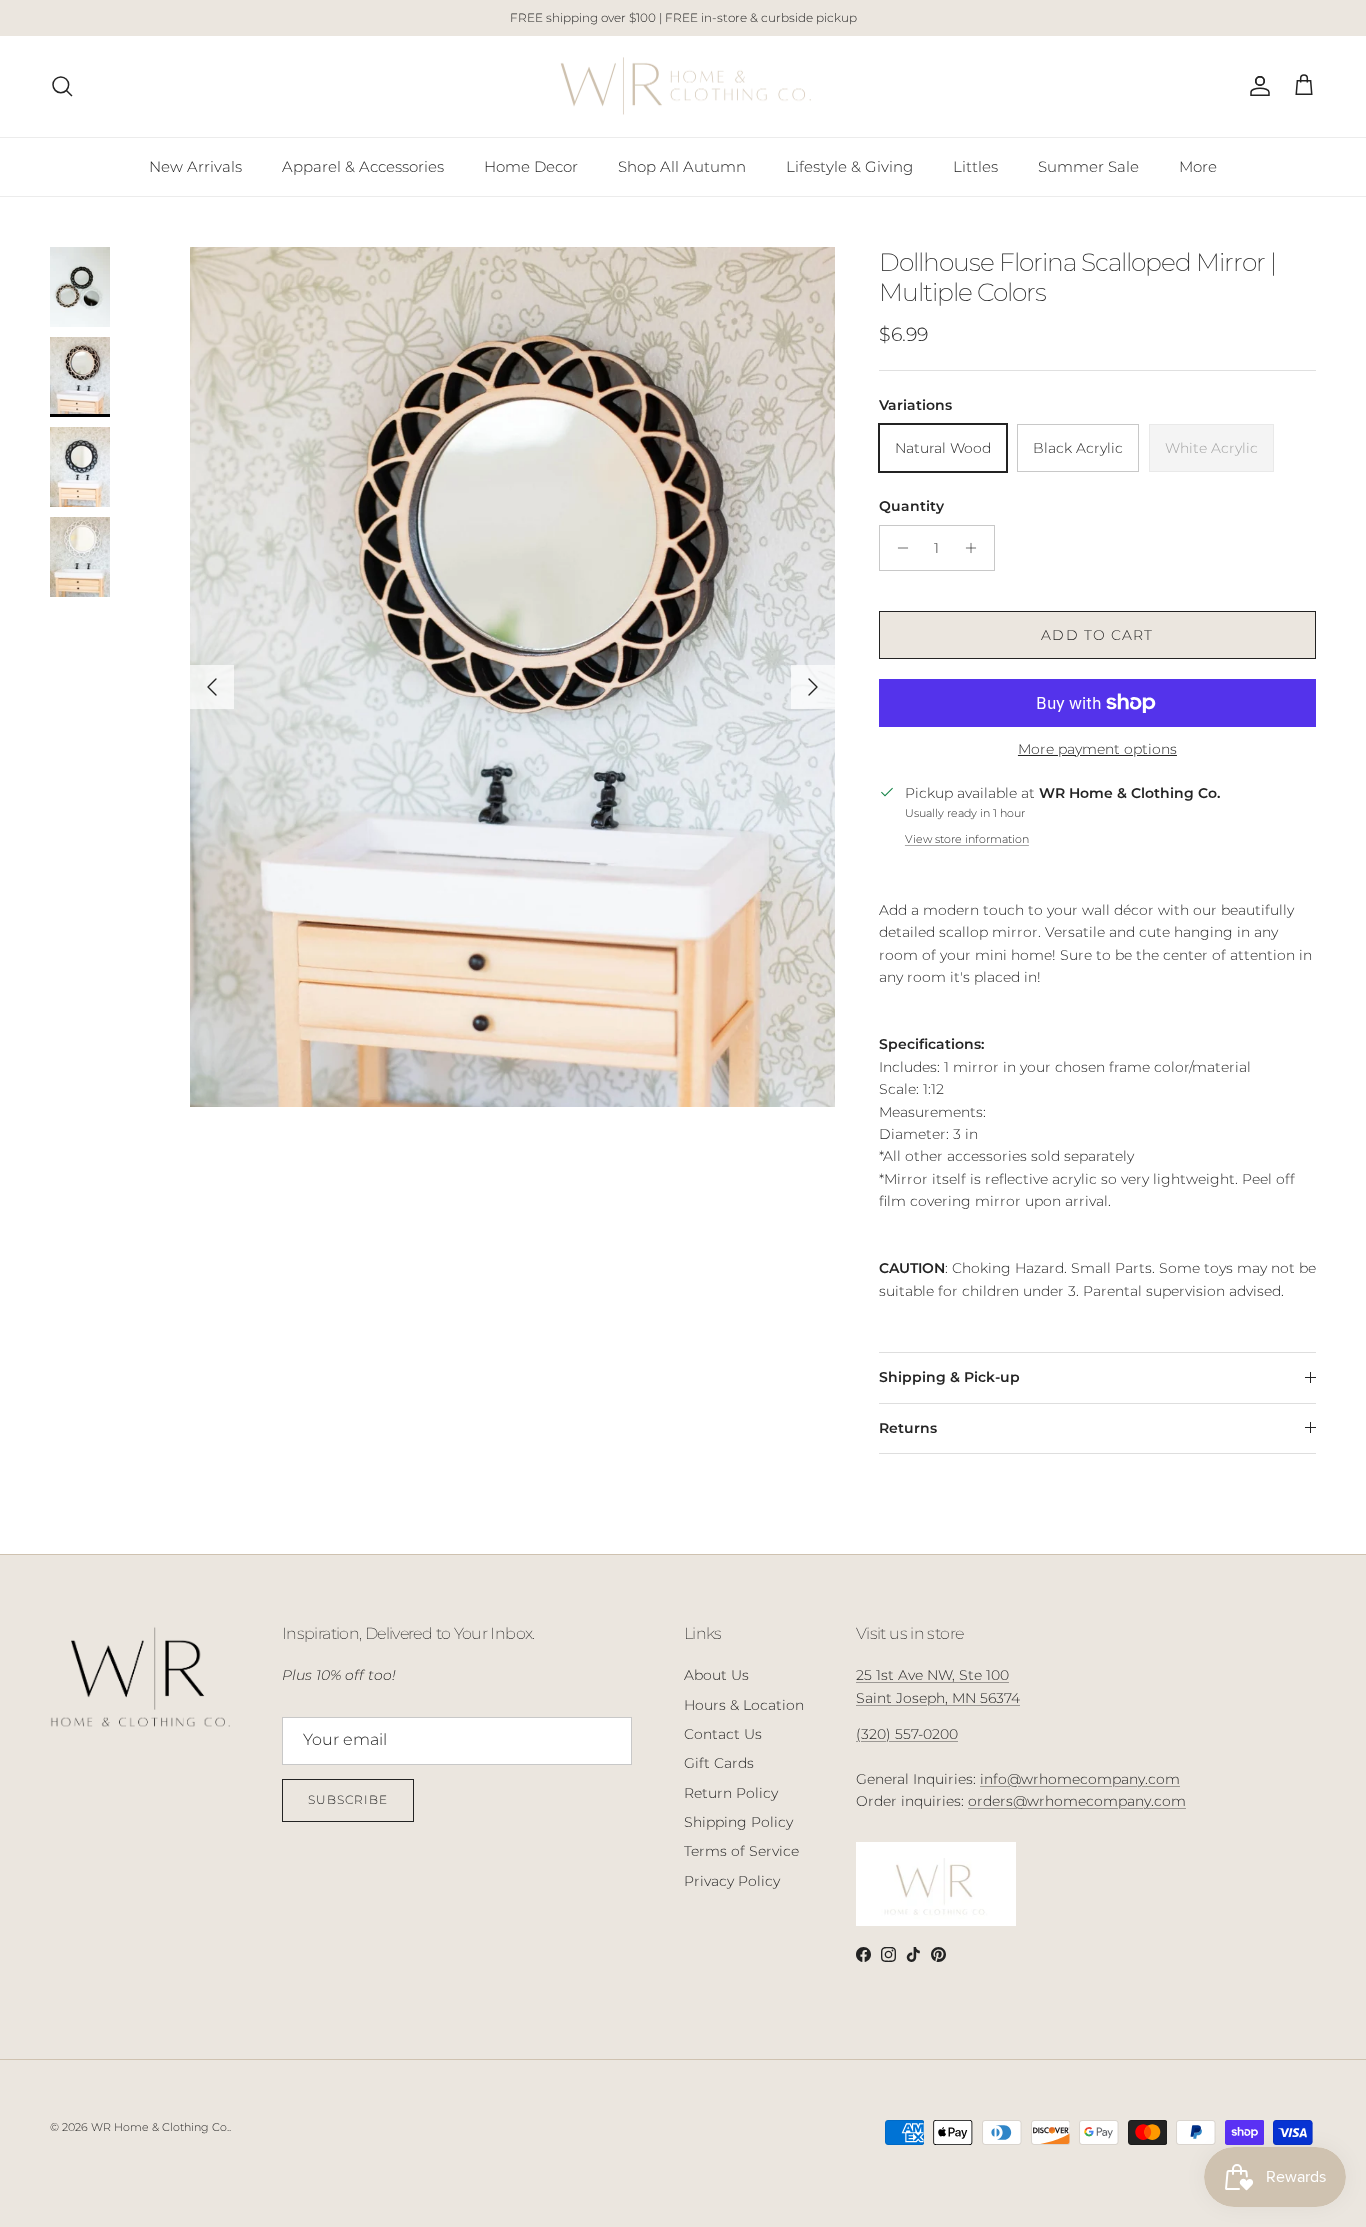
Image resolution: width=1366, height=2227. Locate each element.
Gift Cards (719, 1763)
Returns (908, 1428)
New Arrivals (195, 165)
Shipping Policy (738, 1822)
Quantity (911, 506)
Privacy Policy (732, 1881)
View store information (967, 839)
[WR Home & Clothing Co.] (683, 86)
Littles (975, 165)
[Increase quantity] (976, 548)
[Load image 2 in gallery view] (512, 677)
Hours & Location (744, 1705)
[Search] (62, 86)
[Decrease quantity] (897, 548)
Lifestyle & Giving (849, 165)
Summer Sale (1088, 165)
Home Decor (531, 165)
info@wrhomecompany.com (1080, 1779)
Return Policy (731, 1793)
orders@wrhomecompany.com (1077, 1801)
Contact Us (723, 1734)
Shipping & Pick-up (949, 1377)
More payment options (1097, 749)
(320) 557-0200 (907, 1734)
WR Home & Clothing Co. (160, 2127)
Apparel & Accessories (363, 165)
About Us (716, 1675)
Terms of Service (741, 1851)
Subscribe (348, 1799)
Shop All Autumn (682, 165)
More (1198, 165)
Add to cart (1097, 635)
